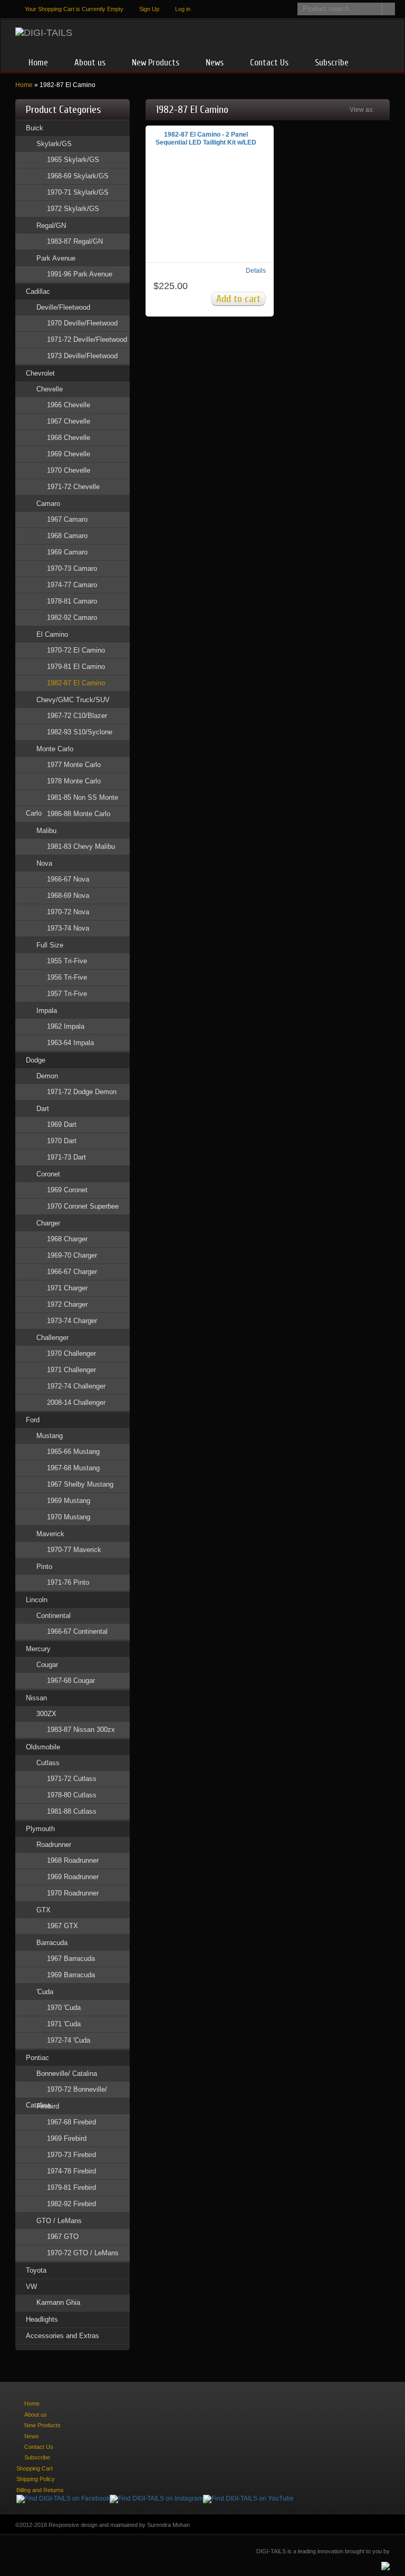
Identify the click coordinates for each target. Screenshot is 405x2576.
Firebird (48, 2106)
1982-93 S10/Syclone (80, 732)
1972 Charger (67, 1304)
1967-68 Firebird (71, 2122)
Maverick (50, 1534)
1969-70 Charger (72, 1255)
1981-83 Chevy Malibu (81, 846)
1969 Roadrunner (73, 1877)
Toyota (36, 2270)
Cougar (47, 1665)
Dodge (36, 1060)
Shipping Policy (36, 2479)
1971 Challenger (71, 1370)
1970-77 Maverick (74, 1550)
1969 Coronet (67, 1190)
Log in (183, 9)
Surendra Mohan (168, 2525)
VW (31, 2287)
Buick (35, 128)
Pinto (44, 1567)
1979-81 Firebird (71, 2187)
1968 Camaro (67, 536)
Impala (47, 1011)
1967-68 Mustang (73, 1468)
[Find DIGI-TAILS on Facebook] (63, 2498)
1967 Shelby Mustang (80, 1484)
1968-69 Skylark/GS (78, 176)
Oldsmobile (43, 1747)
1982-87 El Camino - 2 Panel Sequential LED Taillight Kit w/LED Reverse (206, 142)
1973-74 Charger (72, 1321)
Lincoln (37, 1600)
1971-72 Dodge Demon (82, 1092)
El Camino (52, 634)
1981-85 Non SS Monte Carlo (72, 799)
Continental (54, 1616)
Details (256, 271)
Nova (44, 863)
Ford (33, 1420)
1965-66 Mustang (73, 1452)
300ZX (46, 1714)
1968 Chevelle (69, 438)
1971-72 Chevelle (73, 487)
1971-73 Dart (66, 1157)
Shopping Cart (35, 2468)
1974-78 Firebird (71, 2171)
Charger (48, 1223)
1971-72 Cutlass (72, 1779)
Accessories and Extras (62, 2336)
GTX (44, 1910)
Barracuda (52, 1943)
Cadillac (38, 291)
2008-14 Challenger (76, 1402)
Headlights (42, 2319)
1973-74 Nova (68, 928)
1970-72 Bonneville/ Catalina (66, 2091)
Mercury (38, 1649)
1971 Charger (67, 1288)
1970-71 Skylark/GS (78, 192)
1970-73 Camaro (72, 568)
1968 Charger (67, 1239)
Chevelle (50, 389)
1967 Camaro (67, 519)
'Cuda (45, 1992)
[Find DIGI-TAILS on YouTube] (248, 2498)
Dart (43, 1109)
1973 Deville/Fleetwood (82, 356)
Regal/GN (51, 226)
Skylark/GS (54, 144)
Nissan (36, 1698)
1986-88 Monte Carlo (79, 814)
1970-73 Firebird (71, 2155)
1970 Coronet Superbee (83, 1206)
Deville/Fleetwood (63, 307)
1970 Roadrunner (73, 1893)
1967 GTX (62, 1926)
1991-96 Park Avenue (80, 274)
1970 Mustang (69, 1517)
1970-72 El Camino (76, 650)
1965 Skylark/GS (73, 160)
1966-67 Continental (77, 1631)
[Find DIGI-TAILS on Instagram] (156, 2498)
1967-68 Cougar (71, 1680)
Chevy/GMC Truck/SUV (73, 700)
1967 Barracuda (71, 1959)
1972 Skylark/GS (73, 209)
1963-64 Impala (70, 1043)
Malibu (46, 831)
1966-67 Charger (72, 1272)
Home (38, 63)
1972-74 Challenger (76, 1386)
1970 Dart (62, 1141)
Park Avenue (56, 258)
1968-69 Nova (68, 896)
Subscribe (332, 63)
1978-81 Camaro (72, 601)
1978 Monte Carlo (74, 781)
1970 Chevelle (69, 470)
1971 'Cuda (64, 2024)
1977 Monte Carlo (74, 765)
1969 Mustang (69, 1501)
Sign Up (149, 9)
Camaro (48, 504)
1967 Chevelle (69, 421)
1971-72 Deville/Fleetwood (87, 339)
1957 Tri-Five (67, 994)
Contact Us (269, 63)
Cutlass (48, 1763)
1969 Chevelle (69, 454)
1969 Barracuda (71, 1975)
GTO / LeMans (59, 2221)
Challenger (52, 1338)
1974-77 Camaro (72, 585)
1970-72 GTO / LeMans (83, 2253)
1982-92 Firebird (71, 2204)
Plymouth (40, 1829)
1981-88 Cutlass (72, 1811)
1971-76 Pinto (68, 1582)
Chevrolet (40, 373)
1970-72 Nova (68, 912)
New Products (156, 63)
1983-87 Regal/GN (75, 241)
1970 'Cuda (64, 2008)
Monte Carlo (55, 749)
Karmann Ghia (58, 2302)
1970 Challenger (71, 1353)
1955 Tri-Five (67, 961)
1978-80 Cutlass (72, 1795)
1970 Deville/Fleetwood (82, 323)
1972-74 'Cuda (69, 2040)
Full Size (50, 945)
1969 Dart (62, 1124)
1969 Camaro (67, 552)
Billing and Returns (40, 2490)
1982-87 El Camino (76, 683)
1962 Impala (66, 1026)
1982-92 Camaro (72, 617)
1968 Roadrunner (73, 1860)
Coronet (48, 1174)
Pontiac (37, 2058)
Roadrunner (54, 1845)
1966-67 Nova (68, 879)
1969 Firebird (67, 2138)
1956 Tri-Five (67, 977)
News (215, 63)
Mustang (50, 1436)
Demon (47, 1076)
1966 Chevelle (69, 405)
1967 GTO (63, 2237)
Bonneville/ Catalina (67, 2074)
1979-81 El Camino (76, 667)
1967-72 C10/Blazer (77, 716)
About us (90, 63)
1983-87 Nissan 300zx (81, 1730)
